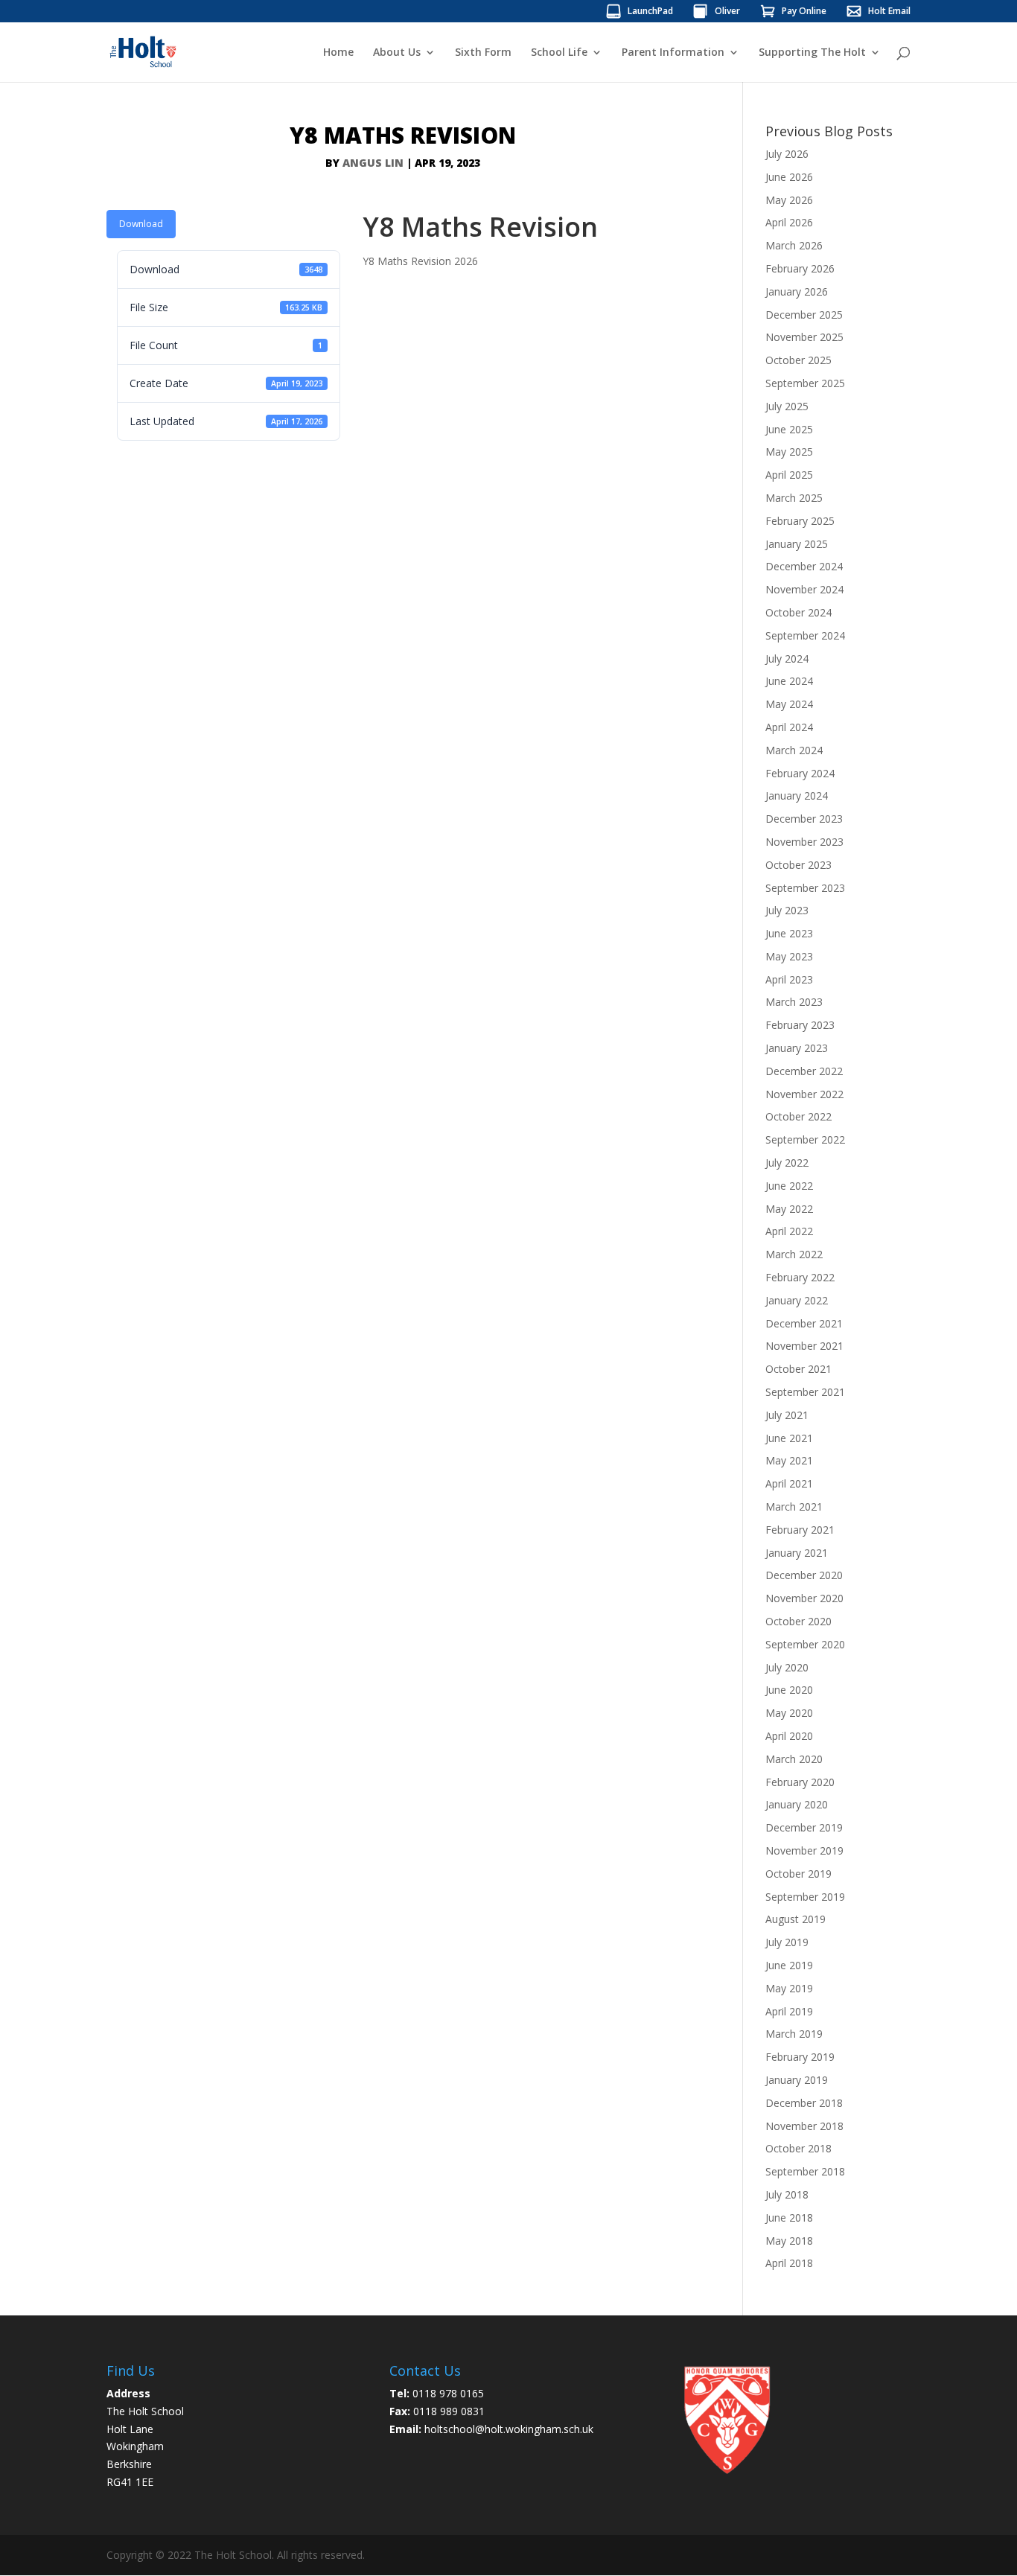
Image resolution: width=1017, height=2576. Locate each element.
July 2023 (787, 910)
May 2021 (789, 1460)
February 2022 (800, 1277)
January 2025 (797, 544)
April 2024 (789, 727)
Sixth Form (483, 53)
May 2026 (789, 200)
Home (338, 53)
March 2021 (794, 1507)
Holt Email (889, 12)
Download (141, 224)
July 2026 (787, 154)
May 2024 (789, 704)
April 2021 (789, 1483)
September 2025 (805, 383)
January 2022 (797, 1300)
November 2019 (804, 1850)
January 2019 (797, 2080)
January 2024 (797, 796)
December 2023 (804, 819)
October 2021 (798, 1369)
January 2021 (797, 1553)
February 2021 (800, 1530)
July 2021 (787, 1415)
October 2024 (798, 612)
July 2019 (787, 1942)
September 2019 (805, 1897)
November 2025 (804, 337)
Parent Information (673, 53)
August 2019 (796, 1919)
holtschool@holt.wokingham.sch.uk (509, 2429)
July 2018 (787, 2194)
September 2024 (805, 635)
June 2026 (789, 177)
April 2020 (789, 1736)
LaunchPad (650, 12)
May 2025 (789, 452)
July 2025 (787, 406)
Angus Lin (373, 163)
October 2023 (798, 865)
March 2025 (794, 498)
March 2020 (794, 1759)
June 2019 (789, 1965)
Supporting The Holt (812, 53)
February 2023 (800, 1025)
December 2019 (804, 1827)
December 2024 (804, 566)
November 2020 (804, 1598)
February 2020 (800, 1782)
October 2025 (798, 360)
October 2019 (798, 1874)
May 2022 (789, 1209)
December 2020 (804, 1575)
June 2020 (789, 1690)
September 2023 (805, 888)
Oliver (727, 12)
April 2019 (789, 2011)
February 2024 (800, 773)
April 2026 (789, 222)
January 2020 (797, 1804)
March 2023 (794, 1002)
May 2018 (789, 2241)
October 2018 (798, 2148)
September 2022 (805, 1139)
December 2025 (804, 315)
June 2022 (789, 1186)
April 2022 (789, 1231)
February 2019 (800, 2057)
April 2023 (789, 979)
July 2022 (787, 1163)
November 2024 (804, 589)
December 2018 (804, 2103)
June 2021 (789, 1438)
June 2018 (789, 2218)
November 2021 (804, 1346)
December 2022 (804, 1071)
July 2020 (787, 1667)
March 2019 (794, 2034)
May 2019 (789, 1988)
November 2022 (804, 1094)
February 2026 (800, 268)
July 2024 (787, 659)
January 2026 (797, 291)
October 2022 (798, 1116)
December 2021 (804, 1323)
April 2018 (789, 2263)
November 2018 (804, 2126)
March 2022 (794, 1254)
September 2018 (805, 2171)
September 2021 (805, 1392)
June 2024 (789, 681)
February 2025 (800, 521)
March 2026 (794, 245)
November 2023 (804, 842)
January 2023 (797, 1048)
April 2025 (789, 475)
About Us (397, 53)
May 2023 (789, 956)
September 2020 (805, 1644)
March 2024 (794, 750)
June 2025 (789, 429)
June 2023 (789, 933)
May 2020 (789, 1713)
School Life (559, 53)
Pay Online (804, 12)
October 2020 (798, 1621)
